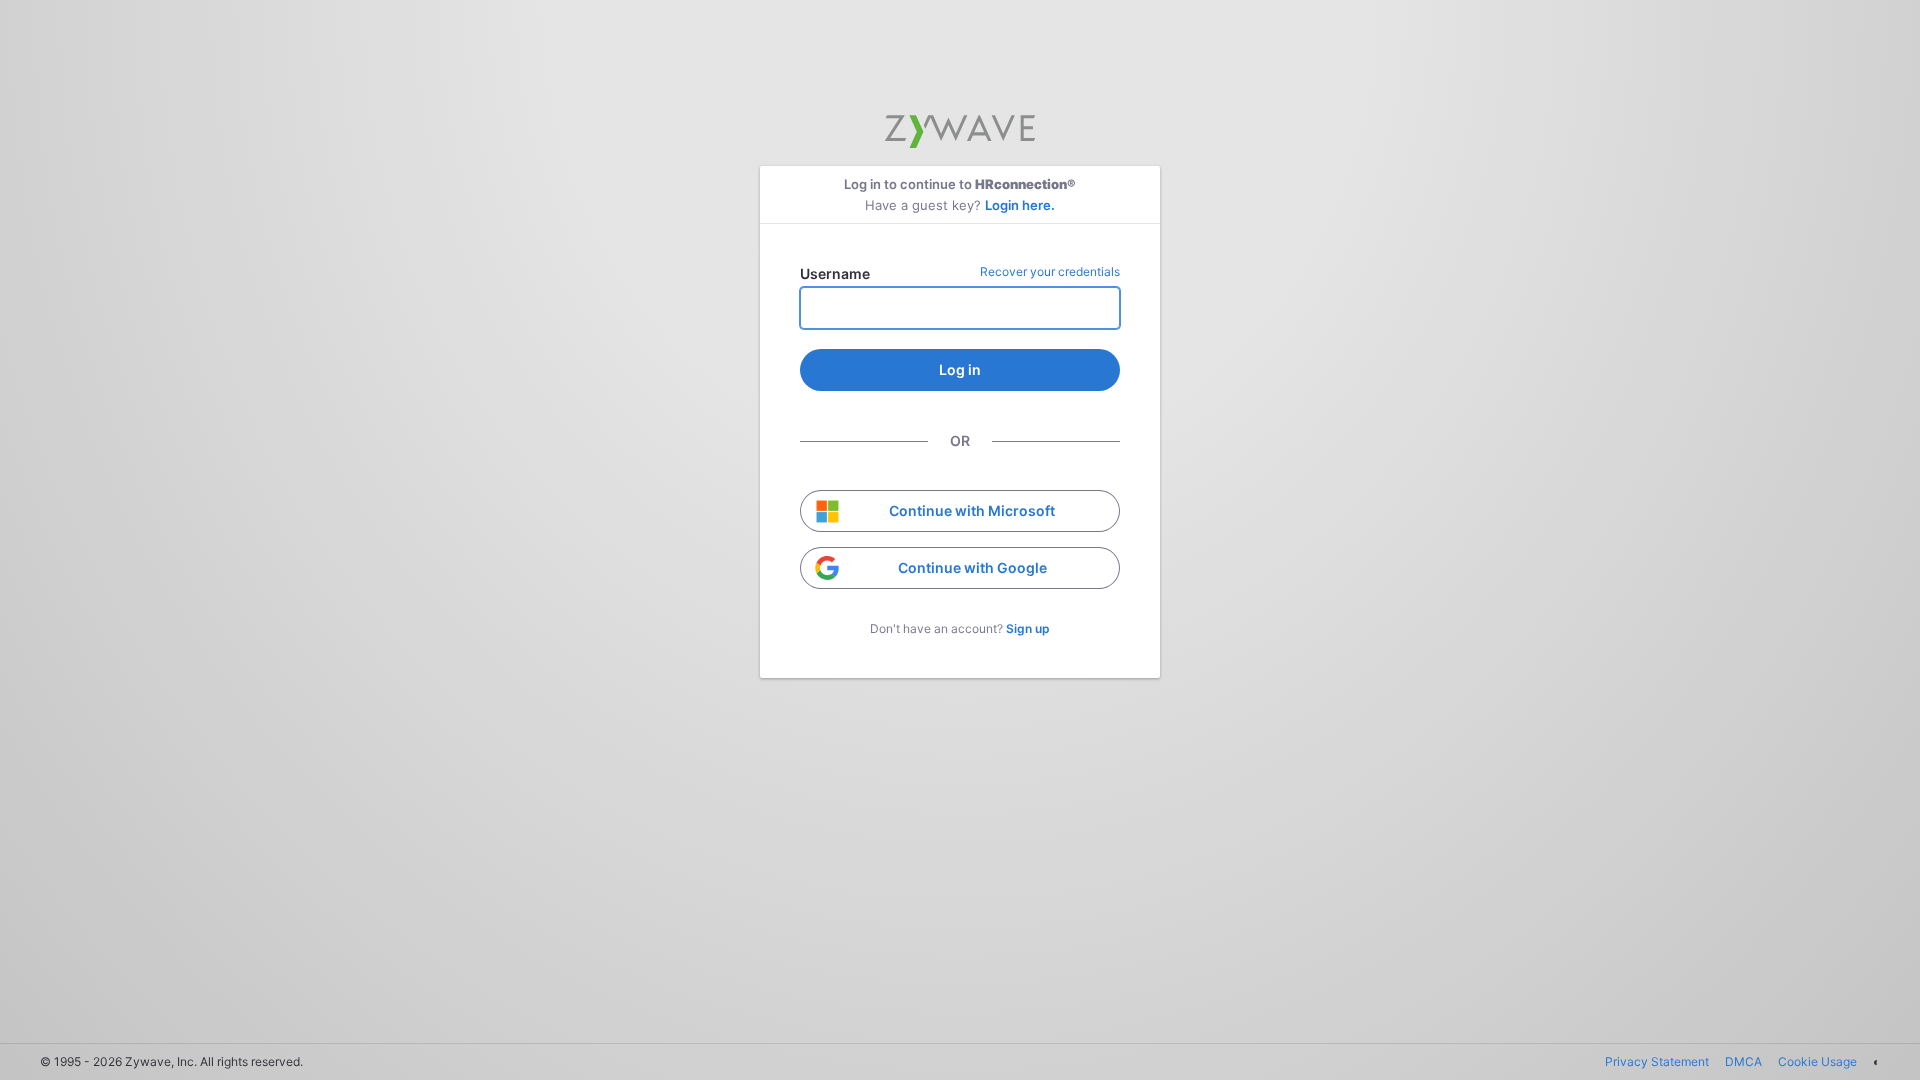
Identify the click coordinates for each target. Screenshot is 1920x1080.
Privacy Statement (1657, 1061)
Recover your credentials (1050, 271)
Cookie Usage (1817, 1061)
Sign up (1028, 628)
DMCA (1743, 1061)
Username (835, 273)
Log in (960, 369)
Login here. (1020, 205)
